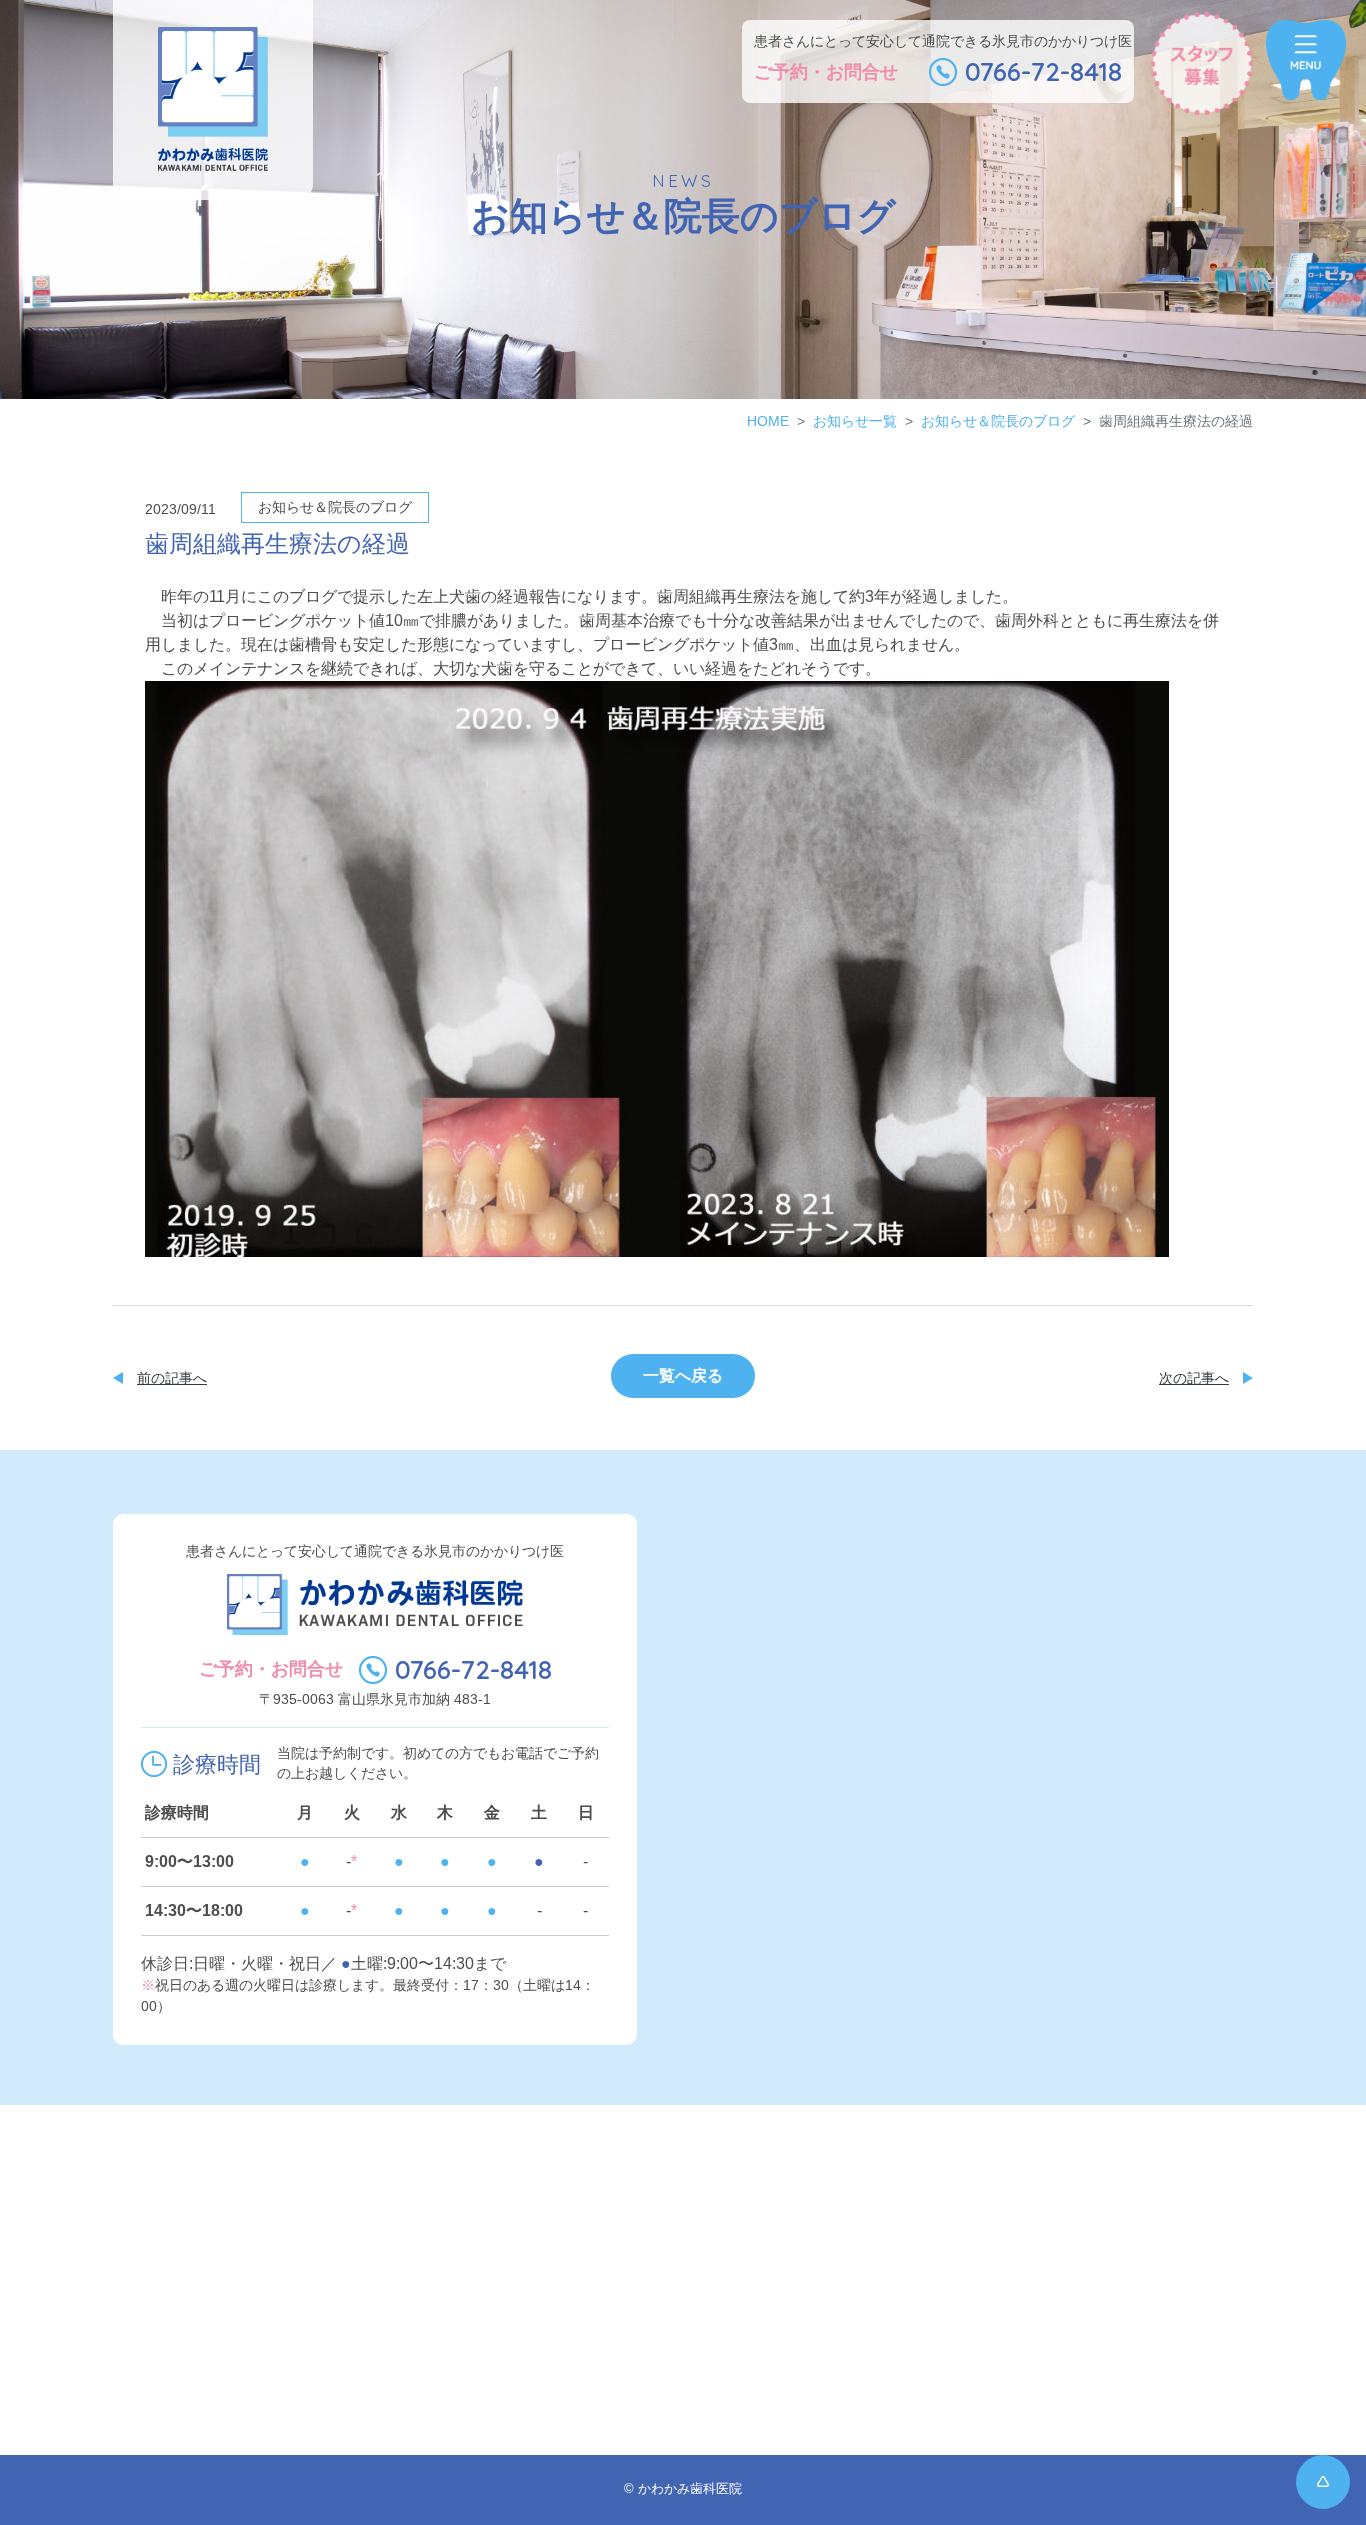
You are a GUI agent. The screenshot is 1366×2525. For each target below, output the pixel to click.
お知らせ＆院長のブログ (998, 421)
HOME (768, 421)
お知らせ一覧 (855, 421)
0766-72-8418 (473, 1669)
